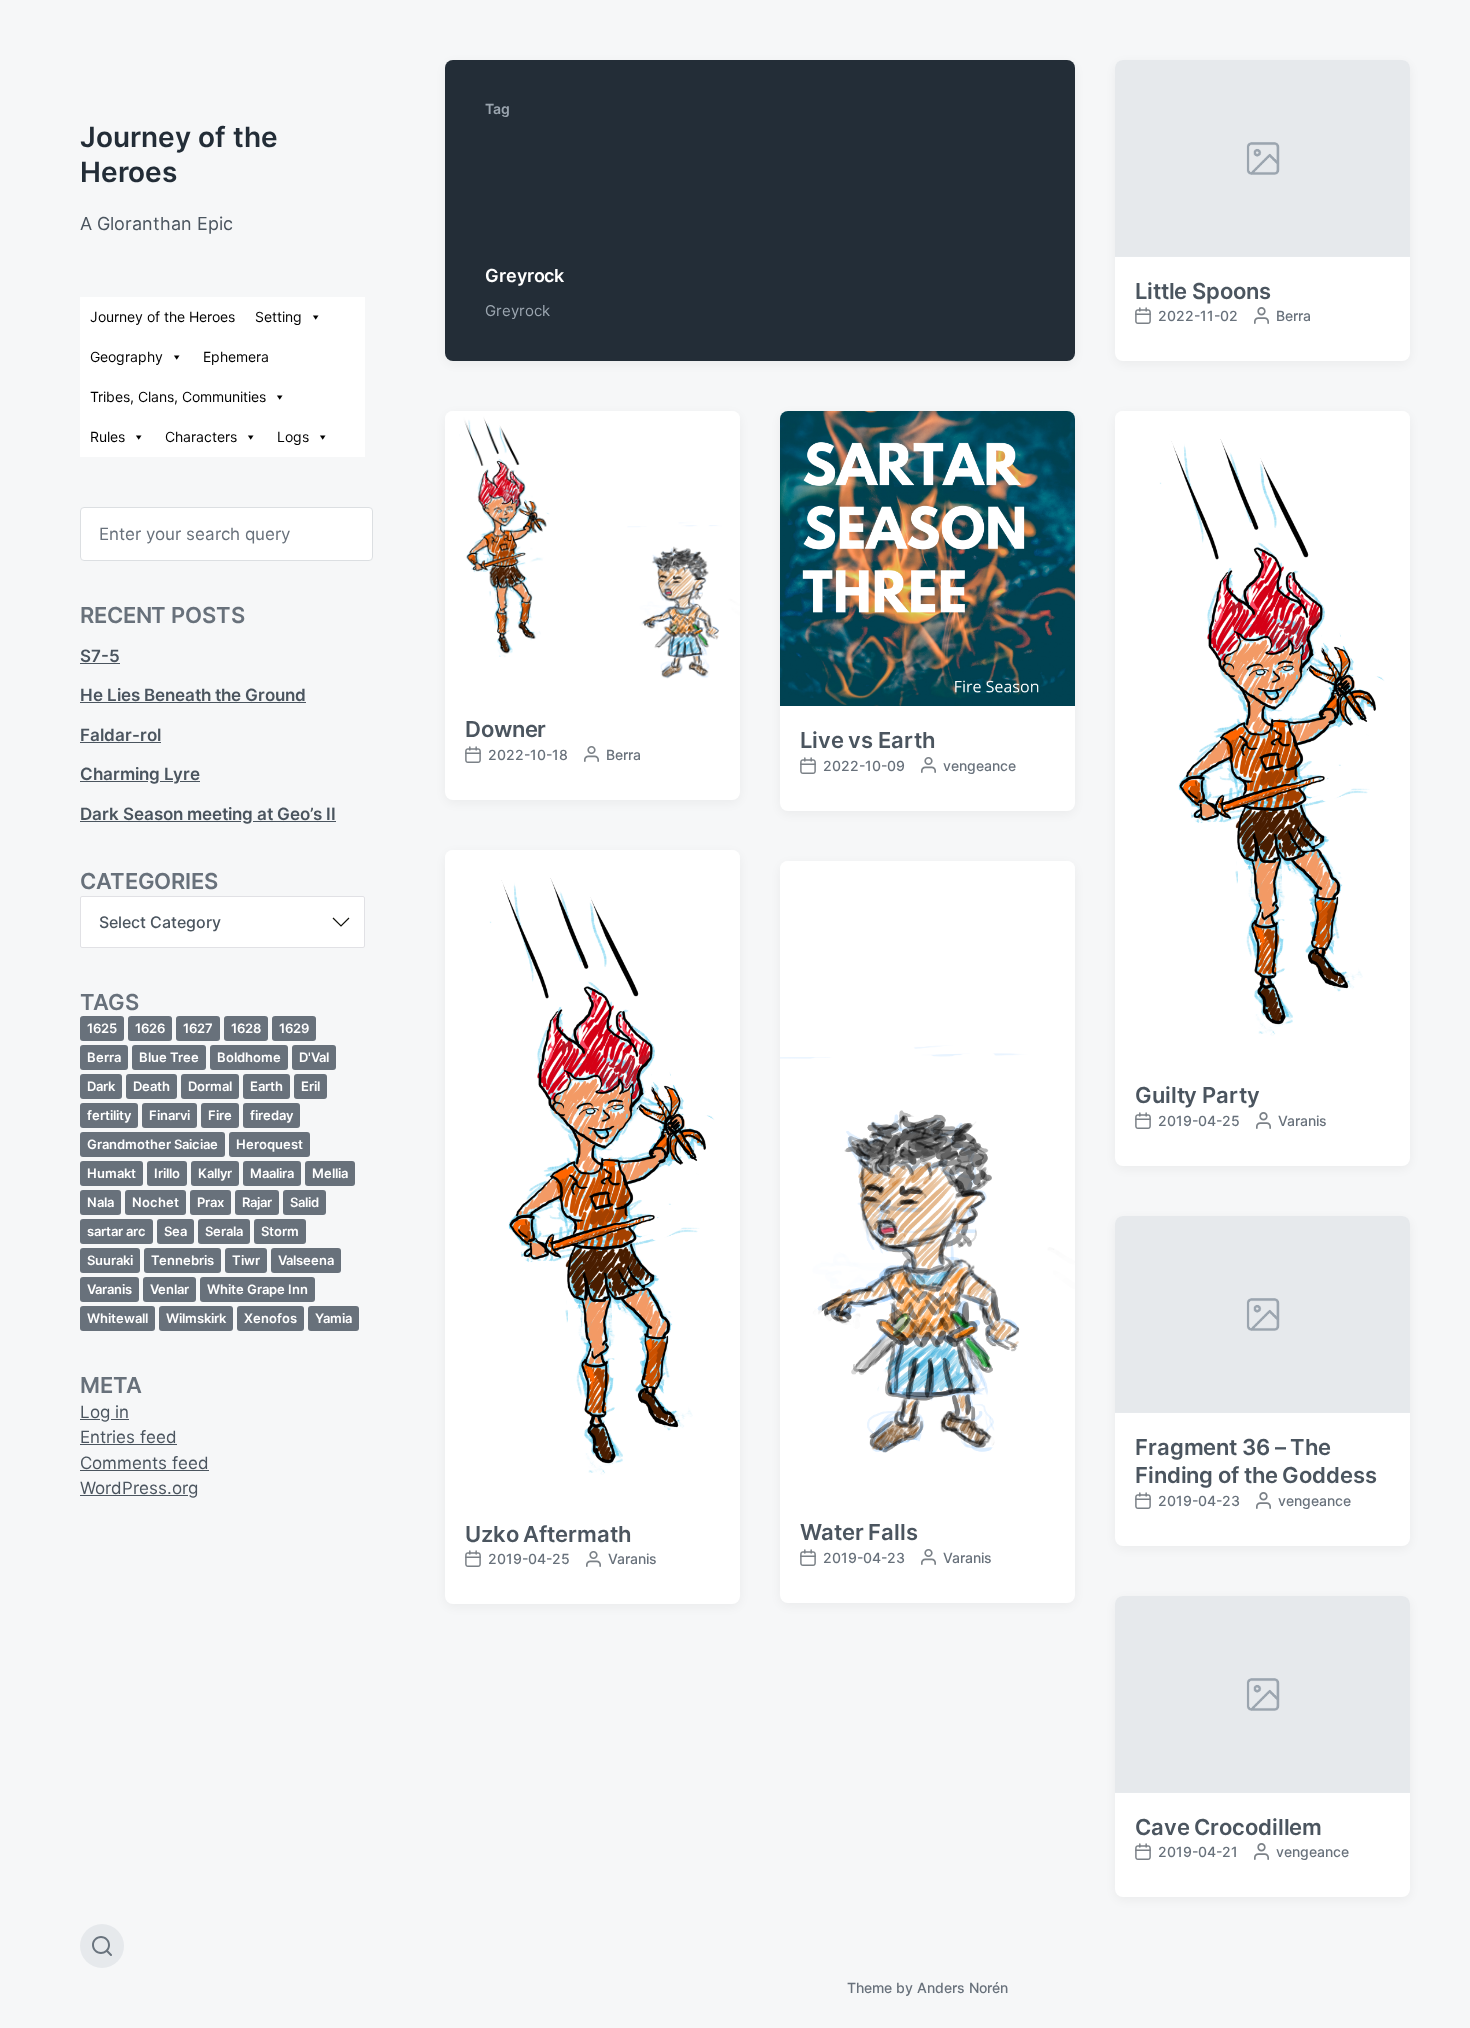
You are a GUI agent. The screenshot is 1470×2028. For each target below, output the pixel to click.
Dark (101, 1086)
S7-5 (100, 656)
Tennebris (182, 1260)
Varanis (109, 1289)
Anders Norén (962, 1987)
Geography (126, 356)
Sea (175, 1231)
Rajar (257, 1202)
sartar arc (116, 1231)
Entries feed (128, 1437)
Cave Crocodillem (1228, 1827)
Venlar (169, 1289)
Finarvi (169, 1115)
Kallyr (215, 1173)
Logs (293, 436)
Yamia (333, 1318)
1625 (102, 1028)
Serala (224, 1231)
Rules (107, 436)
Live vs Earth (867, 740)
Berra (104, 1057)
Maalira (272, 1173)
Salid (304, 1202)
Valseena (306, 1260)
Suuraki (110, 1260)
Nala (100, 1202)
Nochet (155, 1202)
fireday (271, 1115)
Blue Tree (169, 1057)
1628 (246, 1028)
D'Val (314, 1057)
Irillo (167, 1173)
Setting (278, 316)
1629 (294, 1028)
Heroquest (269, 1144)
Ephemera (236, 356)
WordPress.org (139, 1488)
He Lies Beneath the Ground (193, 695)
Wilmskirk (196, 1318)
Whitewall (117, 1318)
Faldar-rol (120, 735)
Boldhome (249, 1057)
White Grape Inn (257, 1289)
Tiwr (246, 1260)
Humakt (111, 1173)
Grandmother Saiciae (152, 1144)
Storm (280, 1231)
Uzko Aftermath (547, 1534)
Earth (266, 1086)
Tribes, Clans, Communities (178, 396)
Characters (201, 436)
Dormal (210, 1086)
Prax (210, 1202)
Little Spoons (1203, 291)
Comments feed (144, 1463)
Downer (505, 729)
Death (151, 1086)
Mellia (330, 1173)
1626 (150, 1028)
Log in (104, 1412)
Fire (220, 1115)
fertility (109, 1115)
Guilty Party (1197, 1095)
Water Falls (859, 1532)
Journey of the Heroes (162, 316)
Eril (310, 1086)
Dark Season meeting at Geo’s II (208, 814)
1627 (198, 1028)
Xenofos (270, 1318)
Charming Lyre (140, 774)
